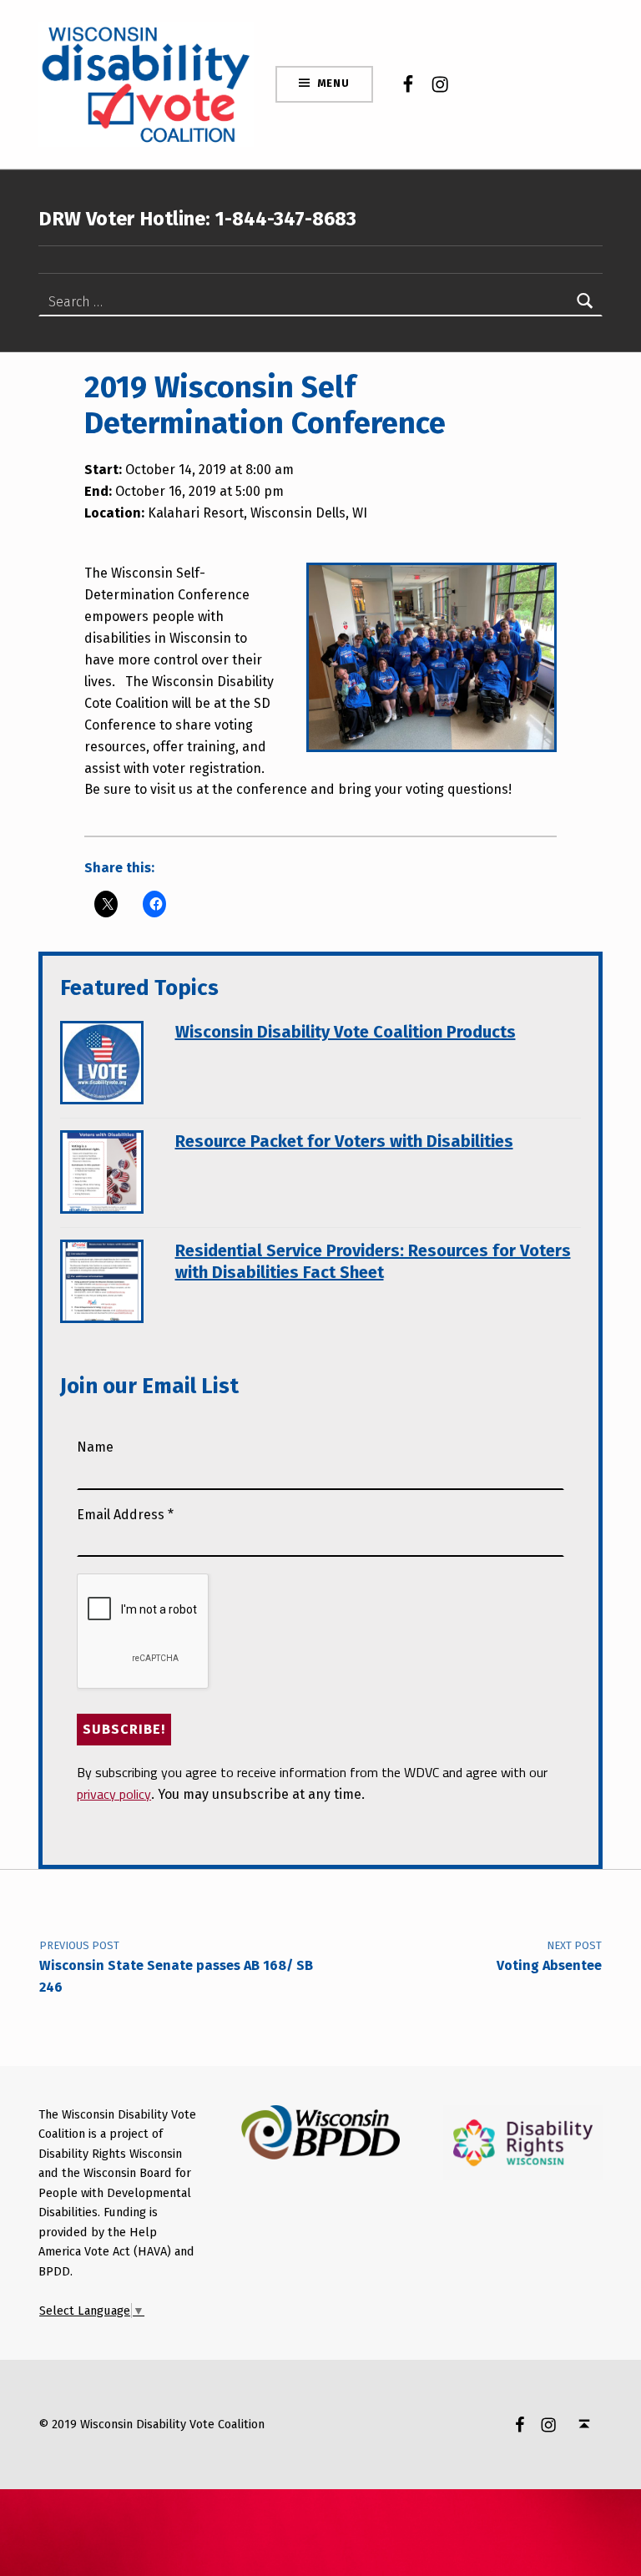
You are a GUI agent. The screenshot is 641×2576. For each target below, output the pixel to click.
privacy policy (114, 1794)
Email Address (125, 1515)
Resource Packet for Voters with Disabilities (344, 1141)
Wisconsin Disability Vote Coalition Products (346, 1032)
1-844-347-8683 (283, 219)
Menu (333, 83)
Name (95, 1447)
